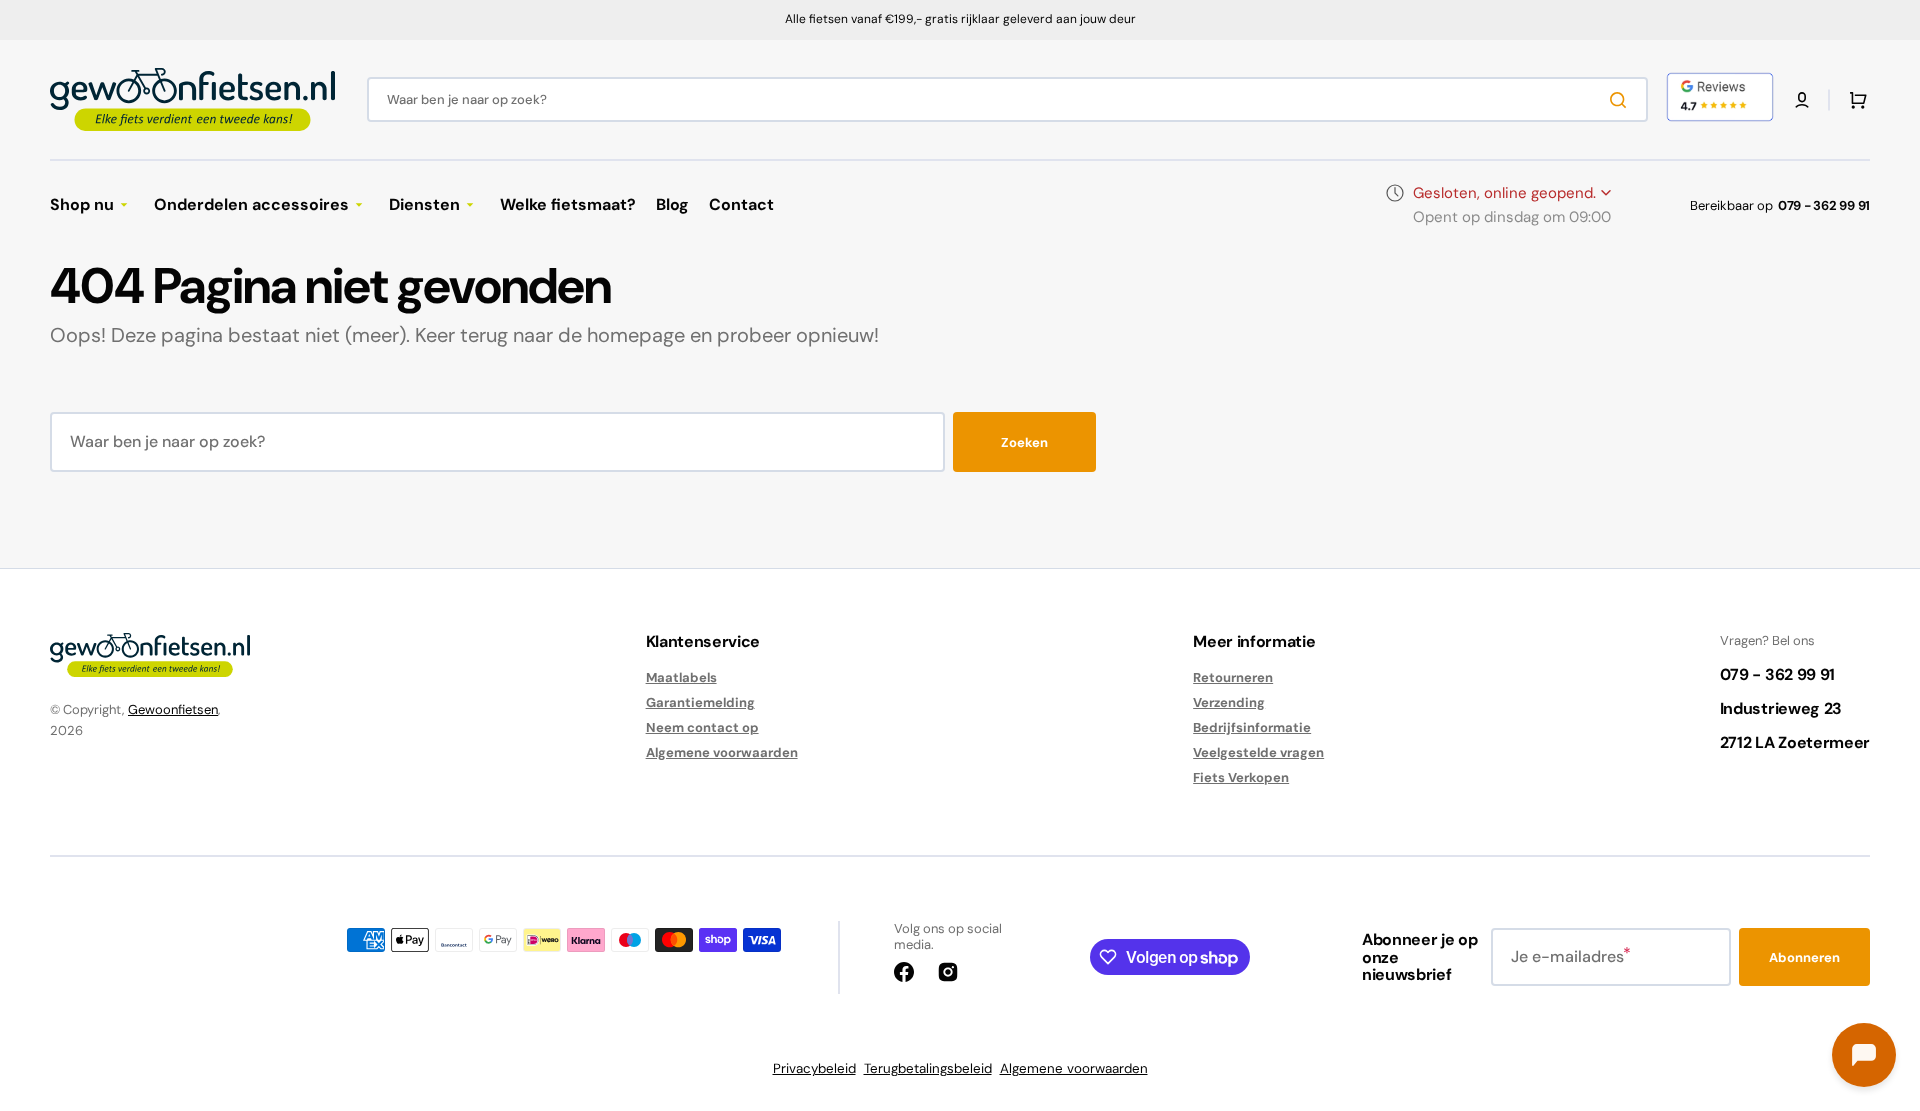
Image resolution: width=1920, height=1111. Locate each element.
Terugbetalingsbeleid (928, 1068)
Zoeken (1024, 442)
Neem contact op (702, 727)
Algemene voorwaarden (722, 752)
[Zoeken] (1622, 100)
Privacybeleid (814, 1068)
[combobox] (1007, 99)
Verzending (1229, 702)
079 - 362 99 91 (1824, 205)
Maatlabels (681, 678)
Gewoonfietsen (173, 709)
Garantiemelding (700, 702)
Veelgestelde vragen (1258, 752)
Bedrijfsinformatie (1252, 727)
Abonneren (1804, 957)
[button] (1802, 100)
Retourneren (1233, 678)
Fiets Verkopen (1241, 777)
